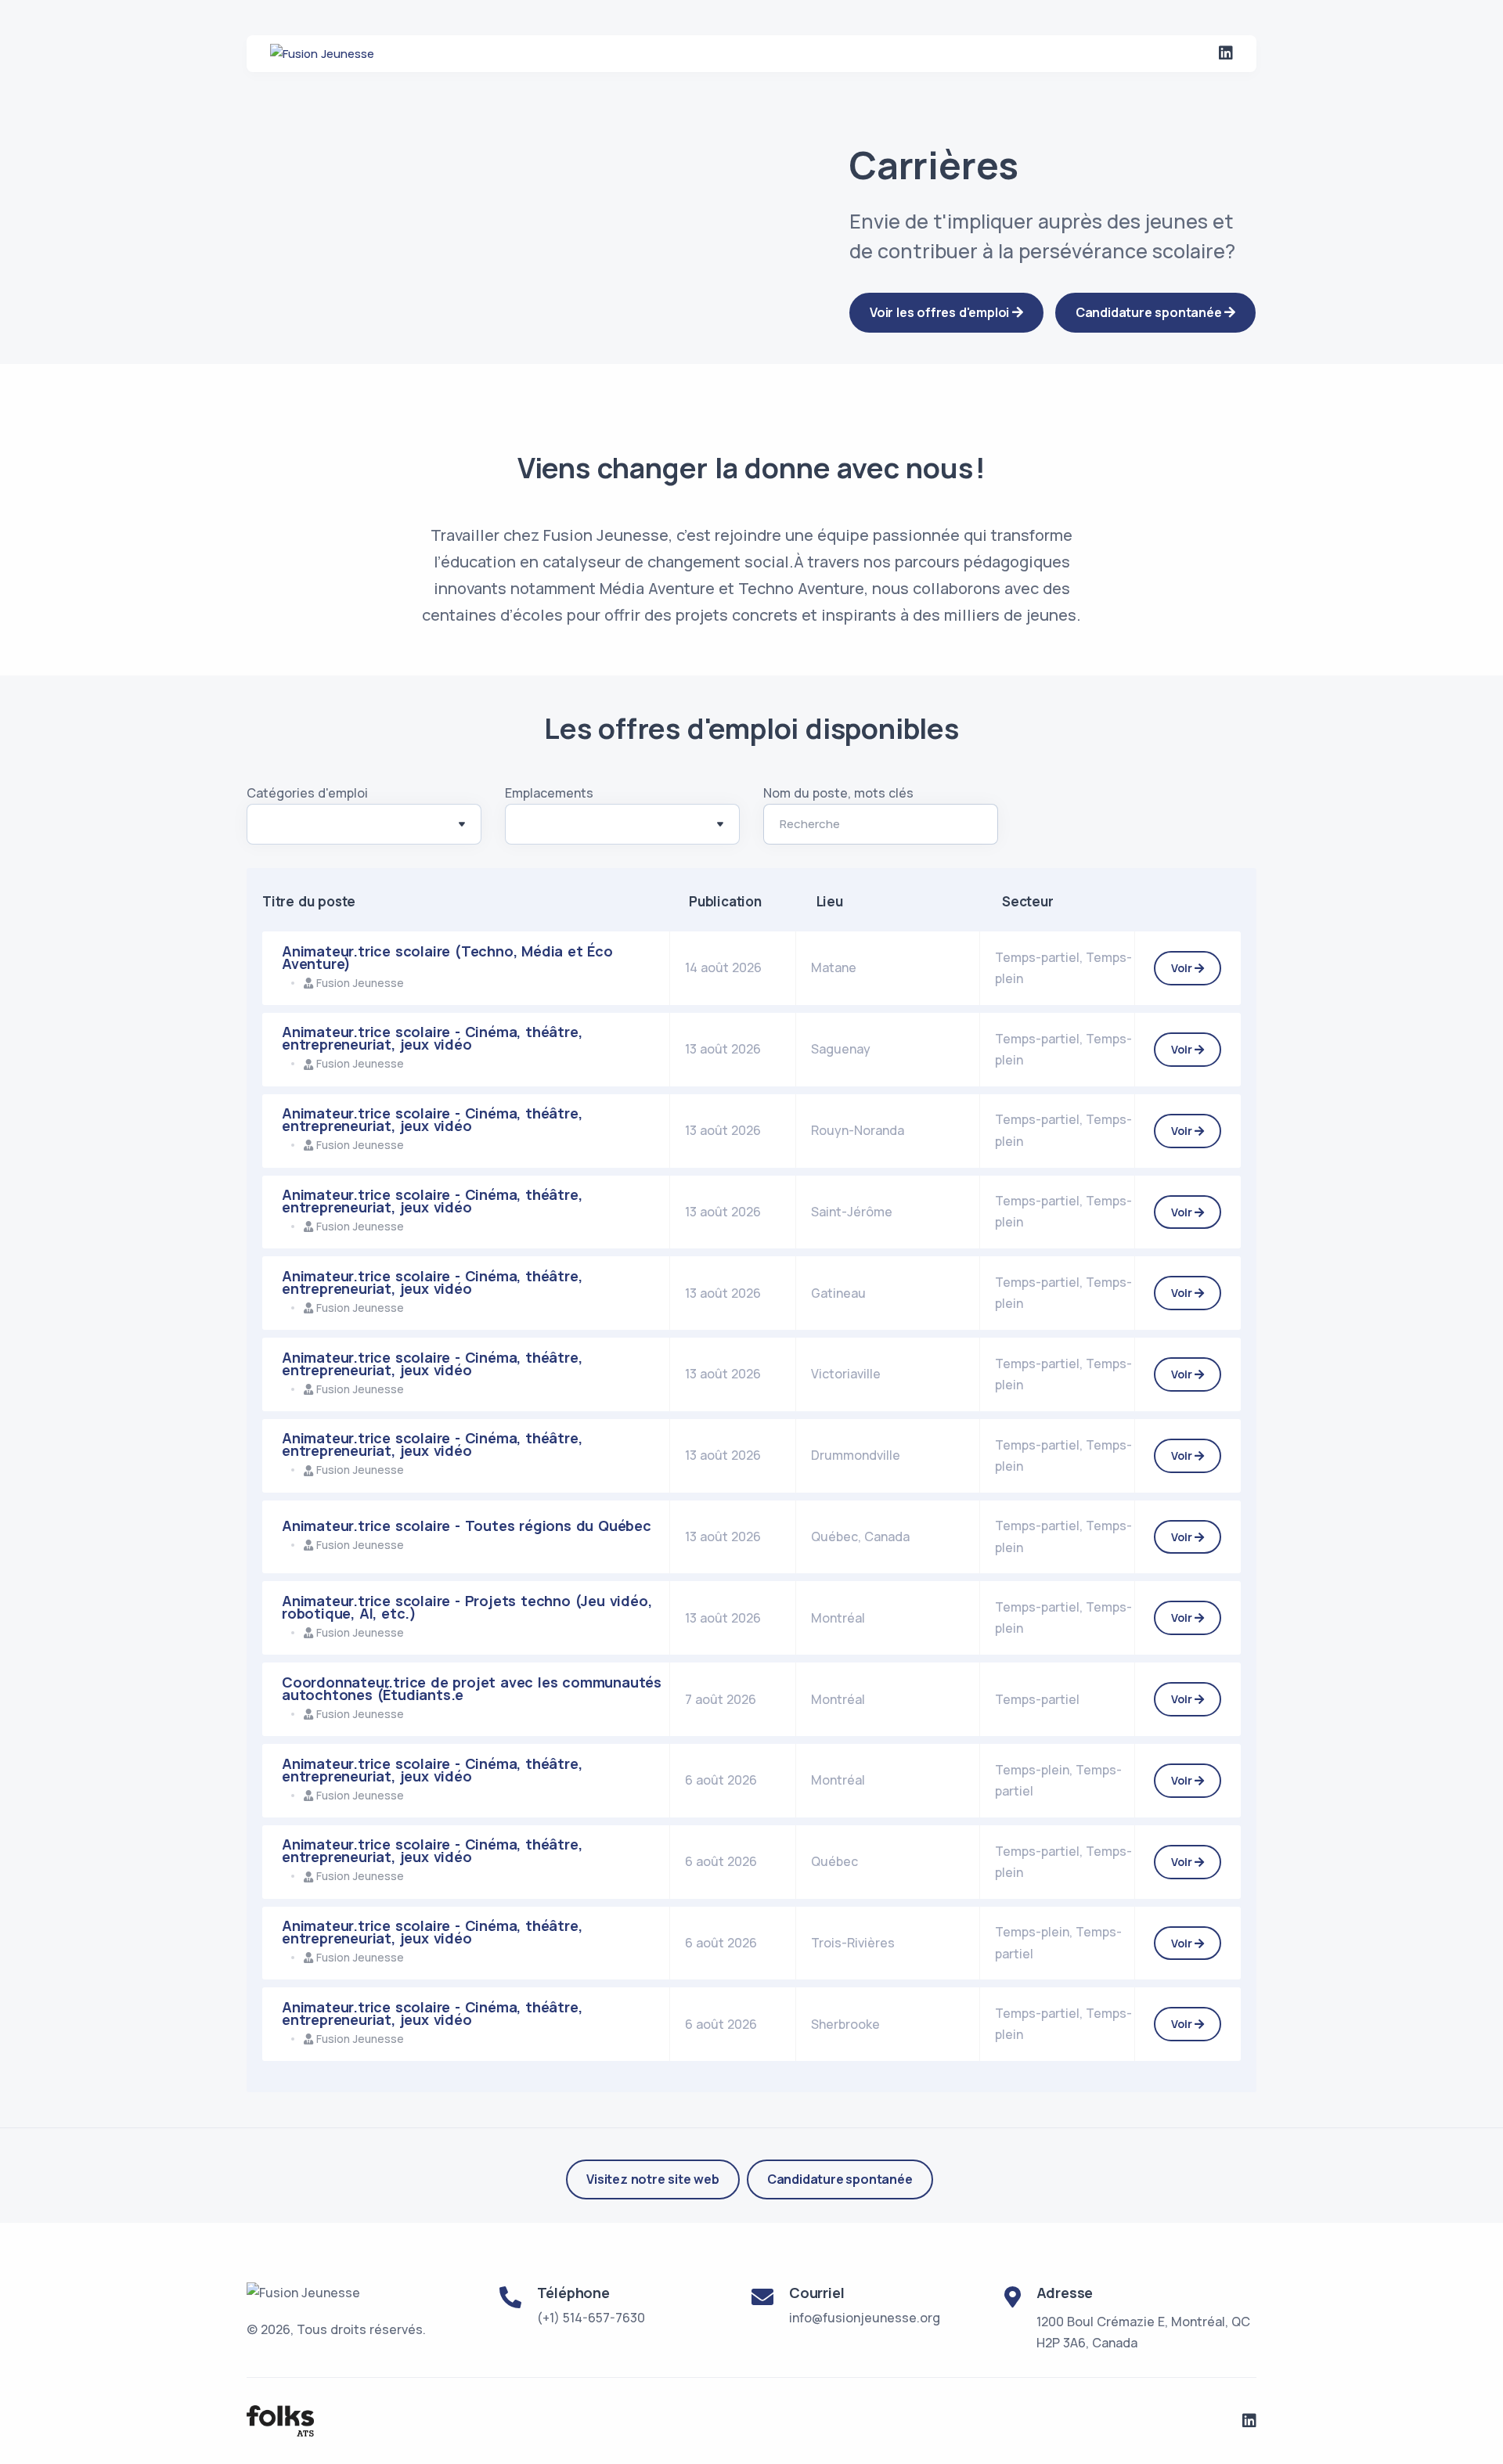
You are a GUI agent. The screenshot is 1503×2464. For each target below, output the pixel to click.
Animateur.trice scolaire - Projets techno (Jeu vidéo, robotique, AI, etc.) (467, 1607)
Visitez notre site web (653, 2179)
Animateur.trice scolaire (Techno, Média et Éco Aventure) (447, 957)
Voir (1183, 968)
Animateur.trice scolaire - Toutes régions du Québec (467, 1526)
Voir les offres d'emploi (941, 312)
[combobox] (364, 824)
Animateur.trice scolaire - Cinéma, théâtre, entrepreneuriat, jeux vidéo (432, 1038)
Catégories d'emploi (307, 793)
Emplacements (549, 793)
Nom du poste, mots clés (838, 793)
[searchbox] (271, 827)
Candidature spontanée (840, 2179)
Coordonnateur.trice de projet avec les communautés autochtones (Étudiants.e (472, 1688)
